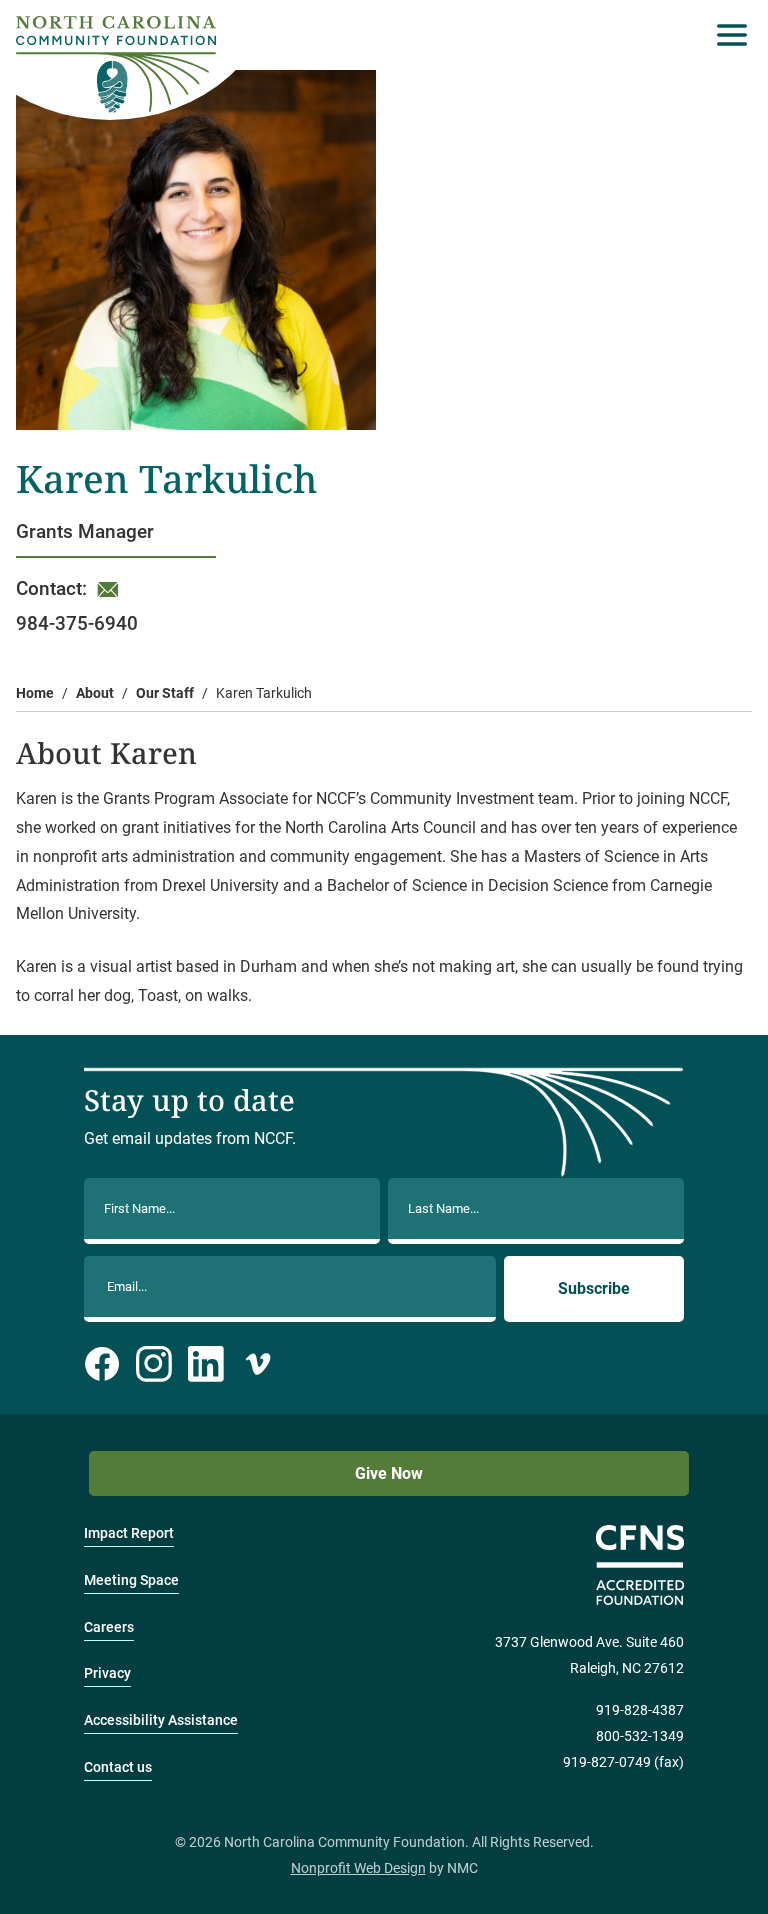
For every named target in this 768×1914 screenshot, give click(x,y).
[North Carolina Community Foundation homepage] (116, 64)
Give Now (389, 1473)
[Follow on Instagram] (154, 1364)
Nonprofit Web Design (358, 1868)
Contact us (118, 1767)
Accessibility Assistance (161, 1720)
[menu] (727, 35)
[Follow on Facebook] (102, 1364)
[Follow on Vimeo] (258, 1364)
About (95, 693)
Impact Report (129, 1533)
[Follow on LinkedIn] (206, 1364)
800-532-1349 (640, 1736)
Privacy (107, 1673)
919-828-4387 (640, 1710)
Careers (109, 1627)
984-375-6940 (77, 623)
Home (35, 693)
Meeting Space (131, 1580)
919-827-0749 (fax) (623, 1762)
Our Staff (165, 693)
